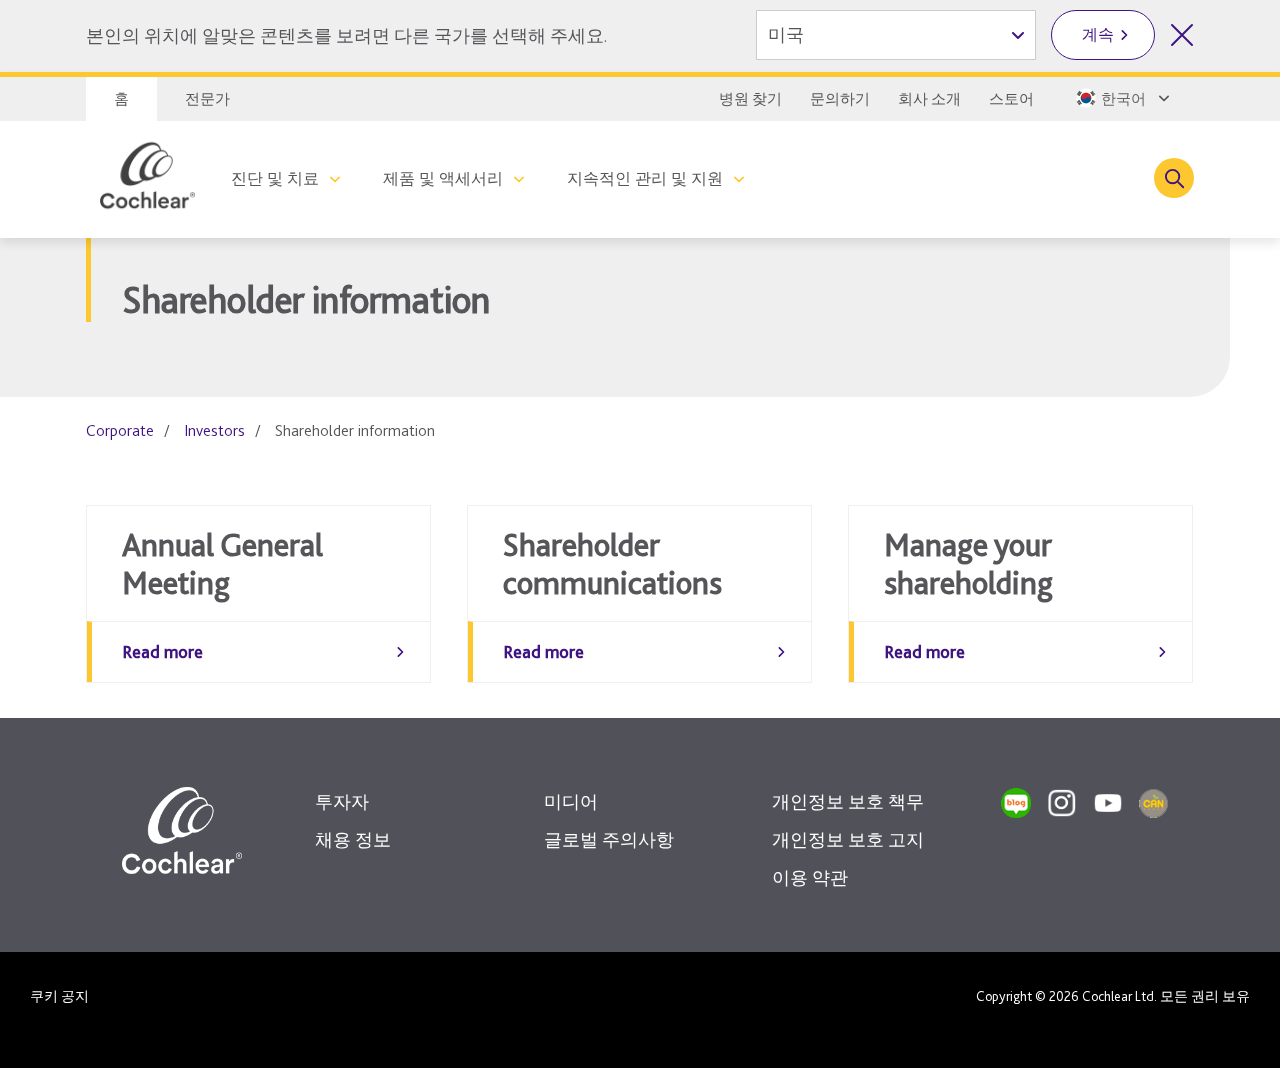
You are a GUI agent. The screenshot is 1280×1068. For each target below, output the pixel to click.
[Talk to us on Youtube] (1108, 803)
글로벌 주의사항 (609, 839)
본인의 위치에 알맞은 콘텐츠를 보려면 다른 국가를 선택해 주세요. (346, 35)
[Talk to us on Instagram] (1062, 803)
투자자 (342, 801)
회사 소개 (929, 99)
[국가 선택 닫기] (1182, 35)
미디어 (571, 801)
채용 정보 (353, 839)
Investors (214, 430)
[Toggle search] (1174, 178)
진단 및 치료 (275, 178)
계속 (1098, 34)
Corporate (120, 430)
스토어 (1011, 99)
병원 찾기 (750, 99)
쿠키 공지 (59, 996)
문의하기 (840, 99)
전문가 (207, 99)
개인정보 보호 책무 (848, 801)
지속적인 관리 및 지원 (645, 178)
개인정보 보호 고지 (848, 839)
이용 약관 (810, 877)
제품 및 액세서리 (443, 178)
